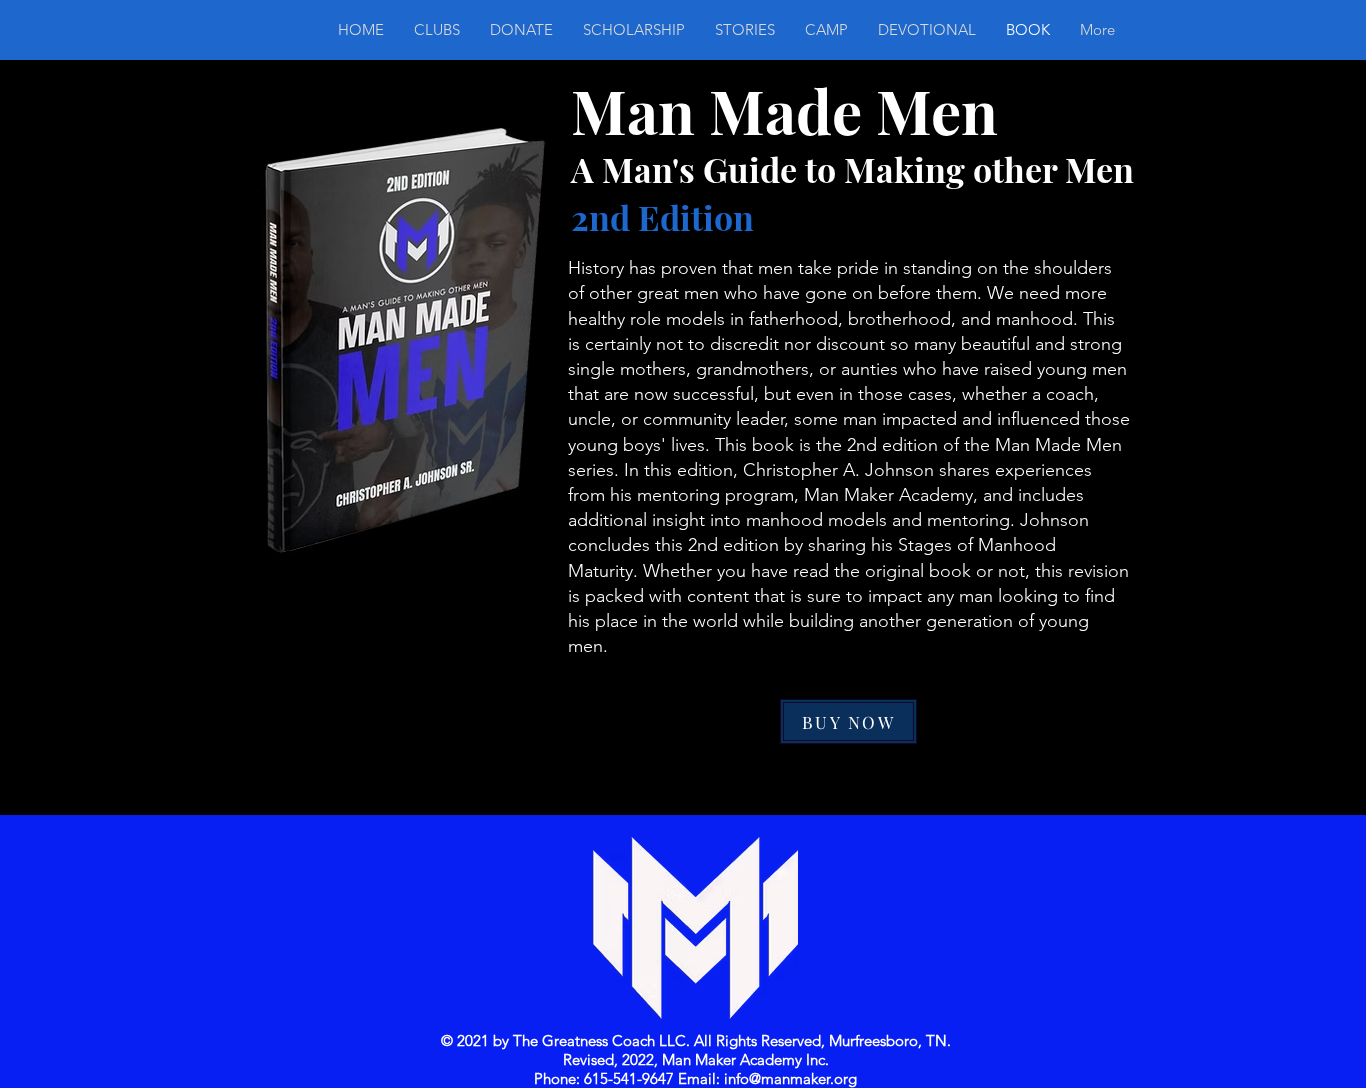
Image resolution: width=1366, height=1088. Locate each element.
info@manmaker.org (790, 1078)
